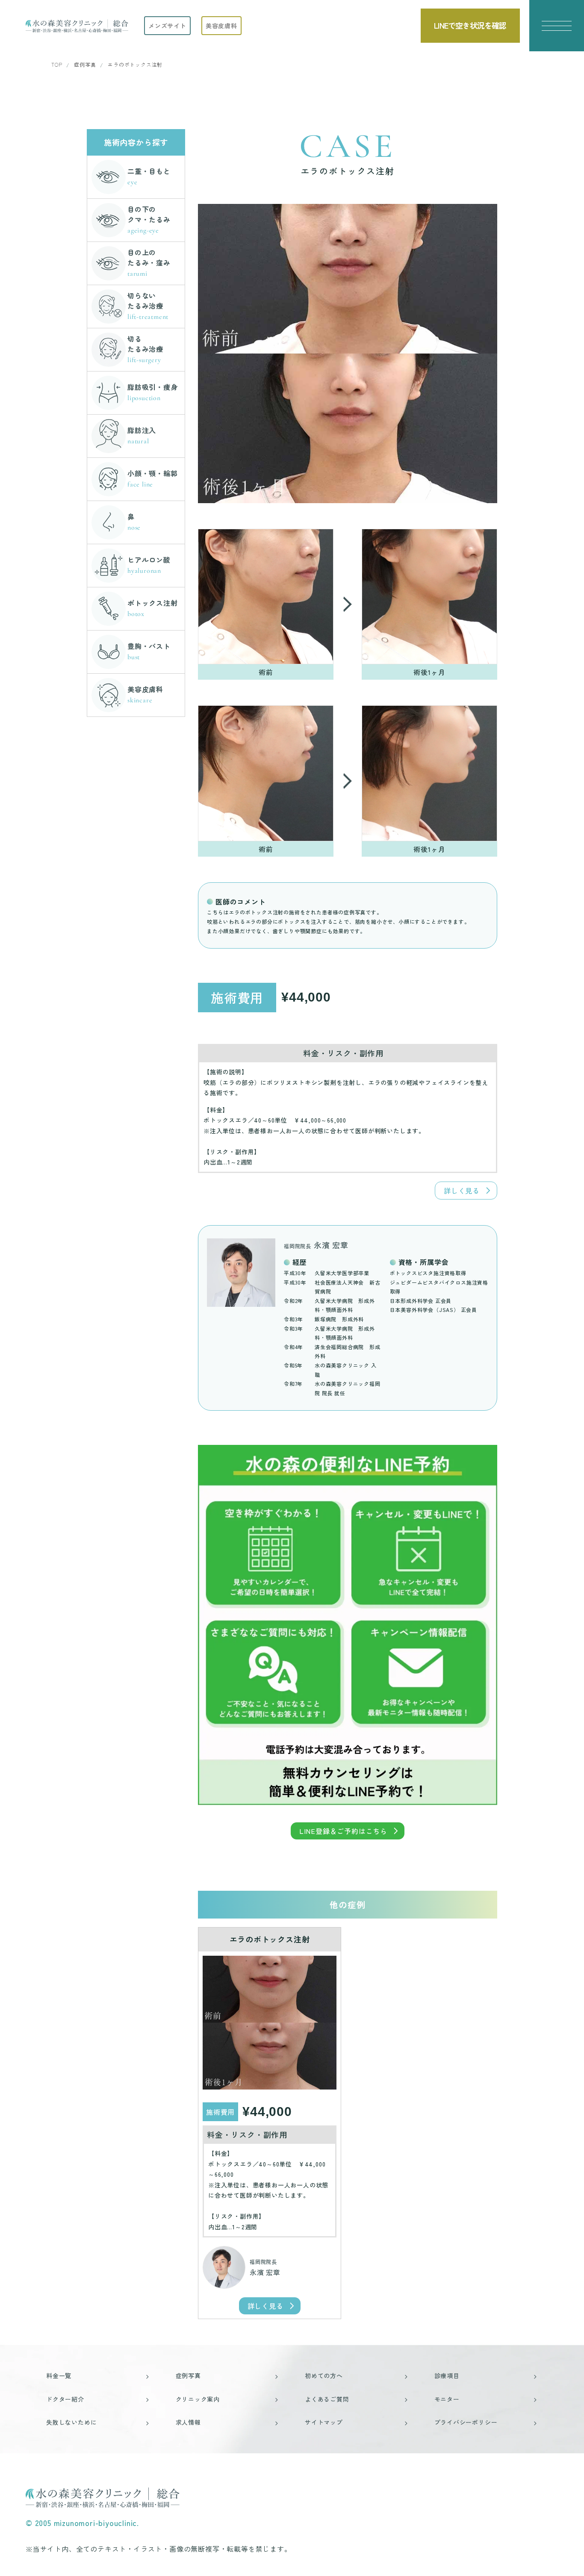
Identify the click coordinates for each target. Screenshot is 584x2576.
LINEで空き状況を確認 (470, 25)
